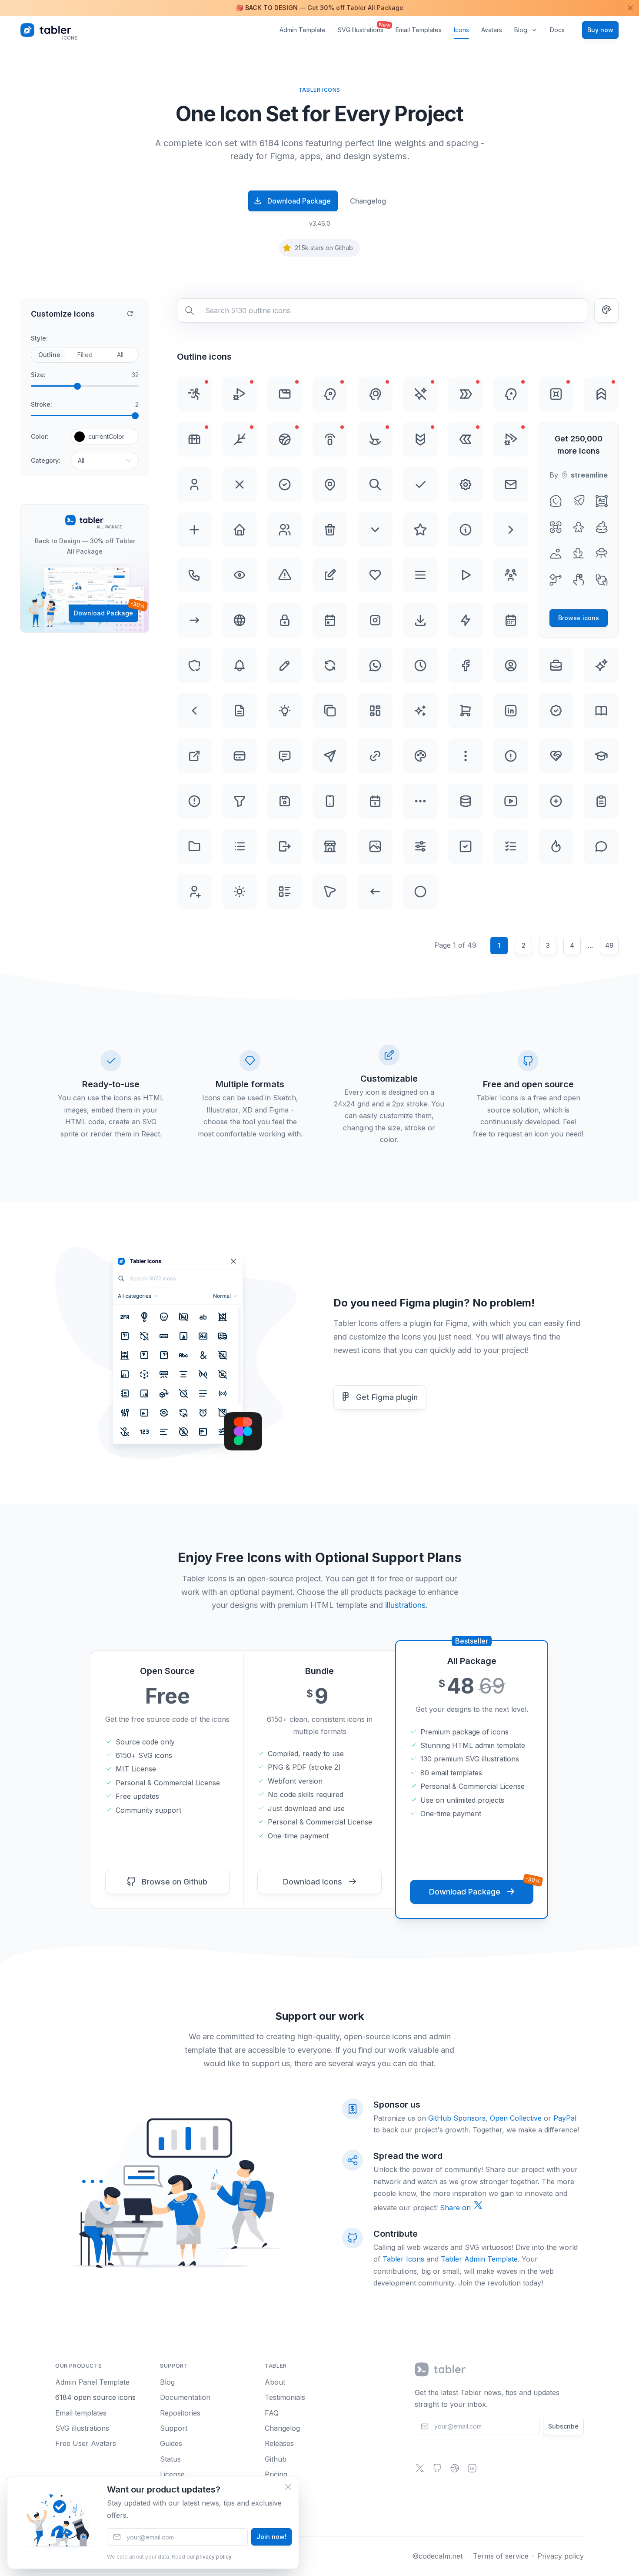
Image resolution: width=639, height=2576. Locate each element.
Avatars (492, 30)
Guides (171, 2443)
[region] (319, 8)
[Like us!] (455, 2471)
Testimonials (285, 2397)
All (120, 355)
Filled (85, 355)
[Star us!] (437, 2471)
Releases (279, 2443)
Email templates (81, 2413)
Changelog (368, 201)
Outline (49, 355)
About (275, 2382)
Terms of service (501, 2556)
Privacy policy (561, 2556)
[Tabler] (441, 2369)
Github (276, 2459)
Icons (461, 30)
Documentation (185, 2397)
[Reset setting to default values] (130, 314)
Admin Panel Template (92, 2382)
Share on (456, 2208)
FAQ (272, 2413)
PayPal (565, 2118)
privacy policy (214, 2557)
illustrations (405, 1605)
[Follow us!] (420, 2471)
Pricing (276, 2474)
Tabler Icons (403, 2259)
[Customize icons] (606, 311)
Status (170, 2459)
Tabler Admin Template (479, 2259)
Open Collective (516, 2118)
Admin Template (303, 30)
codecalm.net (441, 2556)
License (172, 2474)
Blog (521, 30)
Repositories (180, 2413)
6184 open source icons (95, 2397)
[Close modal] (288, 2487)
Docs (557, 30)
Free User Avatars (86, 2443)
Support (174, 2428)
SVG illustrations (82, 2428)
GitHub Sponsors (457, 2118)
